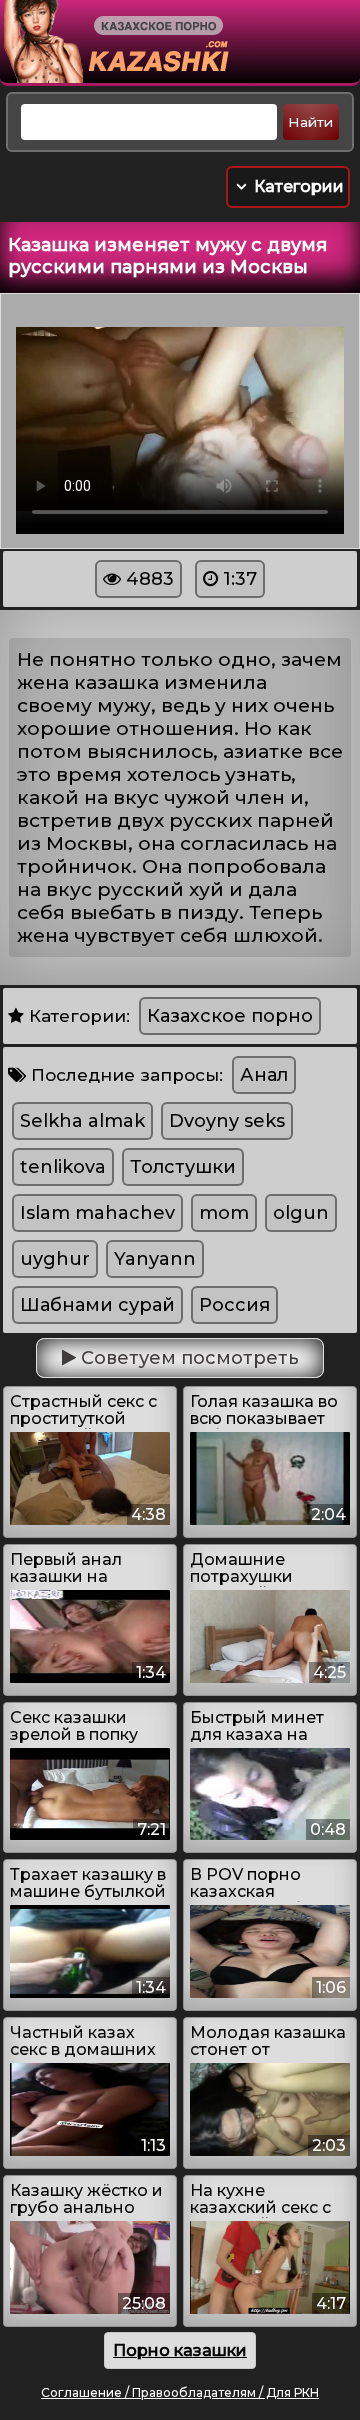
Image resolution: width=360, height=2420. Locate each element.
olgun (301, 1213)
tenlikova (63, 1167)
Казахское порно (230, 1016)
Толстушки (183, 1167)
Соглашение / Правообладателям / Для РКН (180, 2392)
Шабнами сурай (97, 1305)
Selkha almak (82, 1121)
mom (224, 1213)
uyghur (55, 1259)
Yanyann (155, 1259)
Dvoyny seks (227, 1121)
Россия (234, 1305)
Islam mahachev (97, 1213)
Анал (264, 1075)
